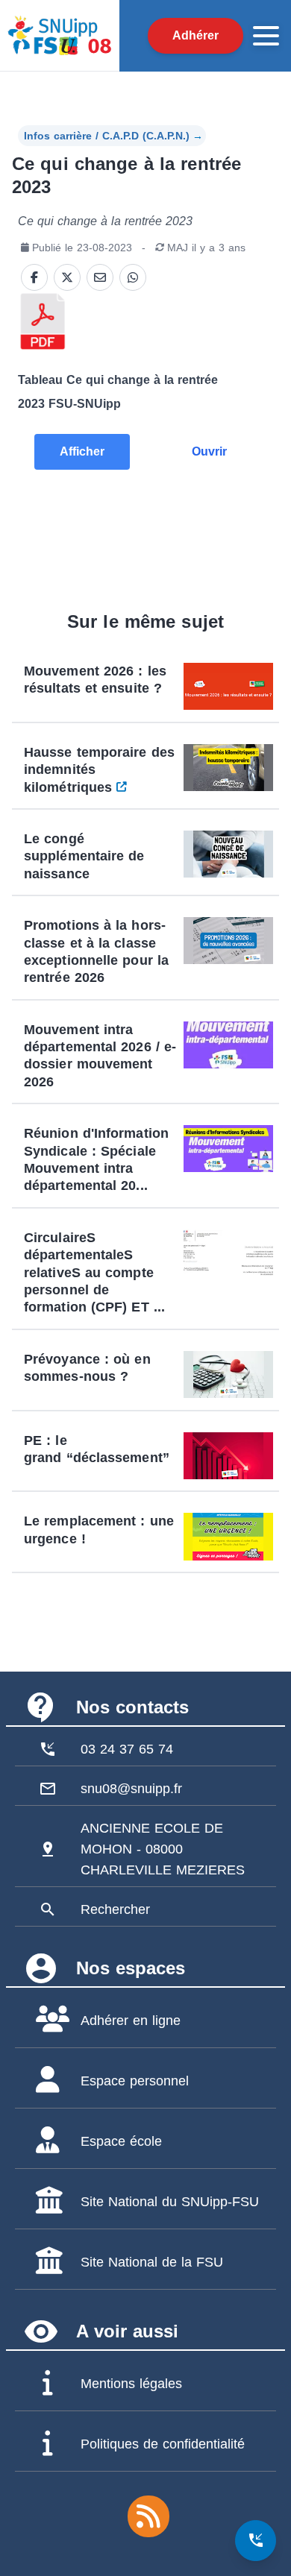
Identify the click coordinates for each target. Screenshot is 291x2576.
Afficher (82, 451)
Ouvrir (209, 451)
